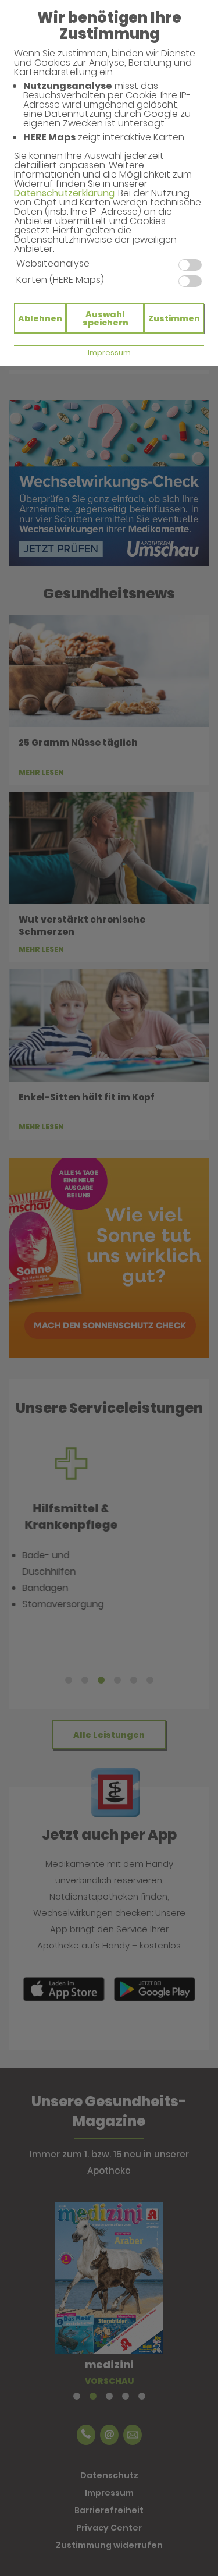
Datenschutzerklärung (64, 193)
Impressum (109, 352)
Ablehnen (40, 318)
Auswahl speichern (106, 318)
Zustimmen (174, 318)
